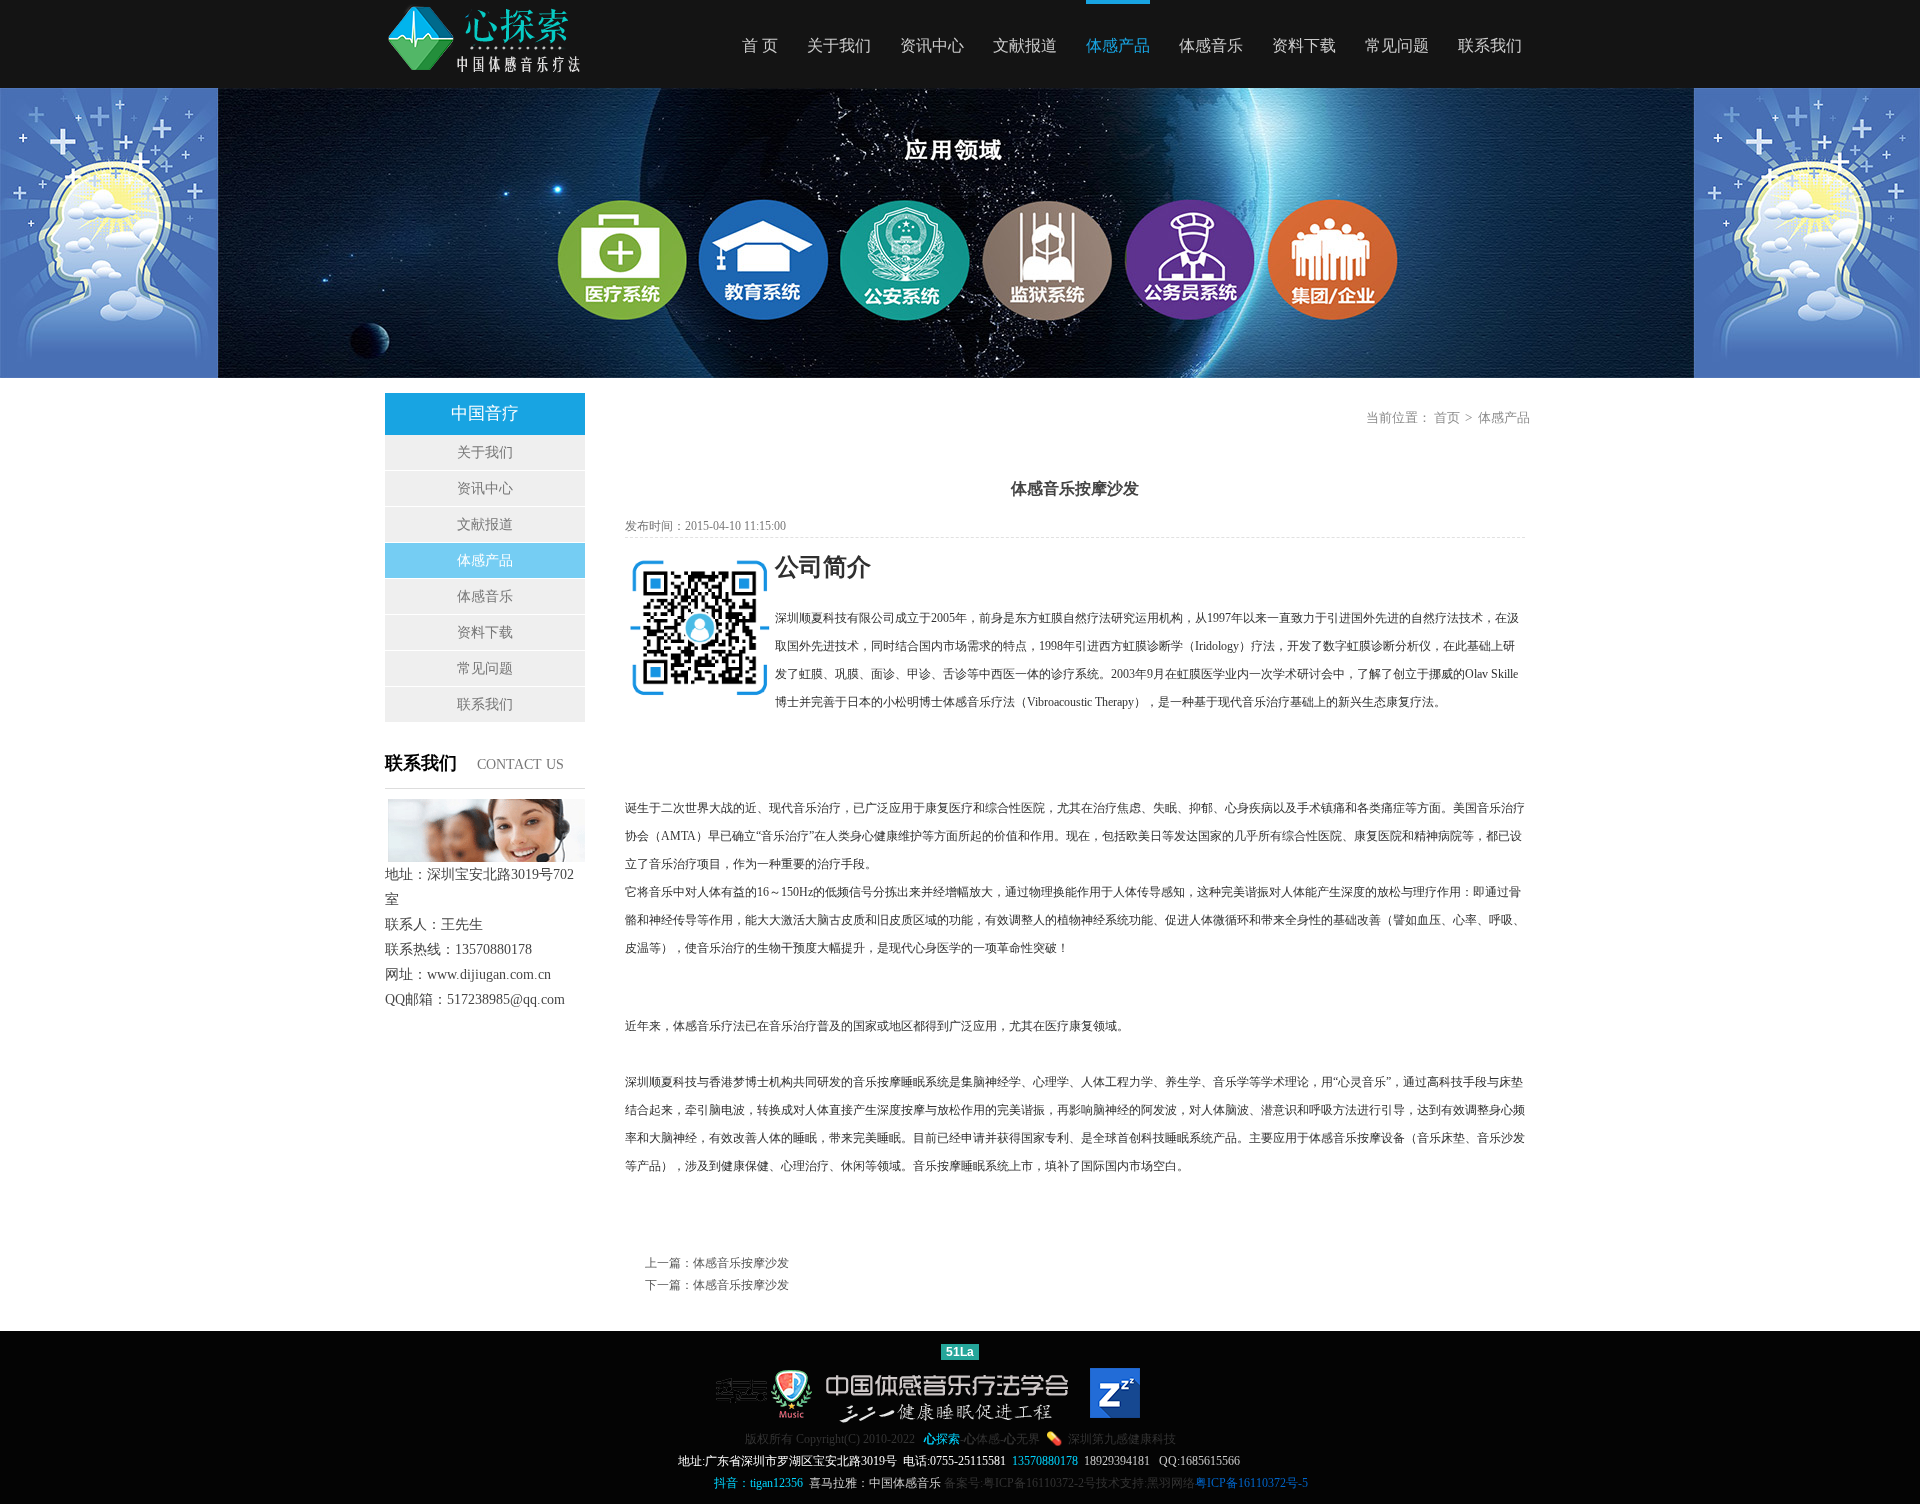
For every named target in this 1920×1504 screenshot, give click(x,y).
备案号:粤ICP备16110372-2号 (1020, 1483)
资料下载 (1304, 45)
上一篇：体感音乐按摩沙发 (717, 1263)
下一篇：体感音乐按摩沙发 (717, 1285)
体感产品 (1118, 45)
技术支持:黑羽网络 (1145, 1483)
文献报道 (1025, 45)
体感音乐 (1211, 45)
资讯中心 (932, 45)
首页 (1447, 417)
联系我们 (1490, 45)
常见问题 (1397, 45)
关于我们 (839, 45)
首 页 (760, 45)
